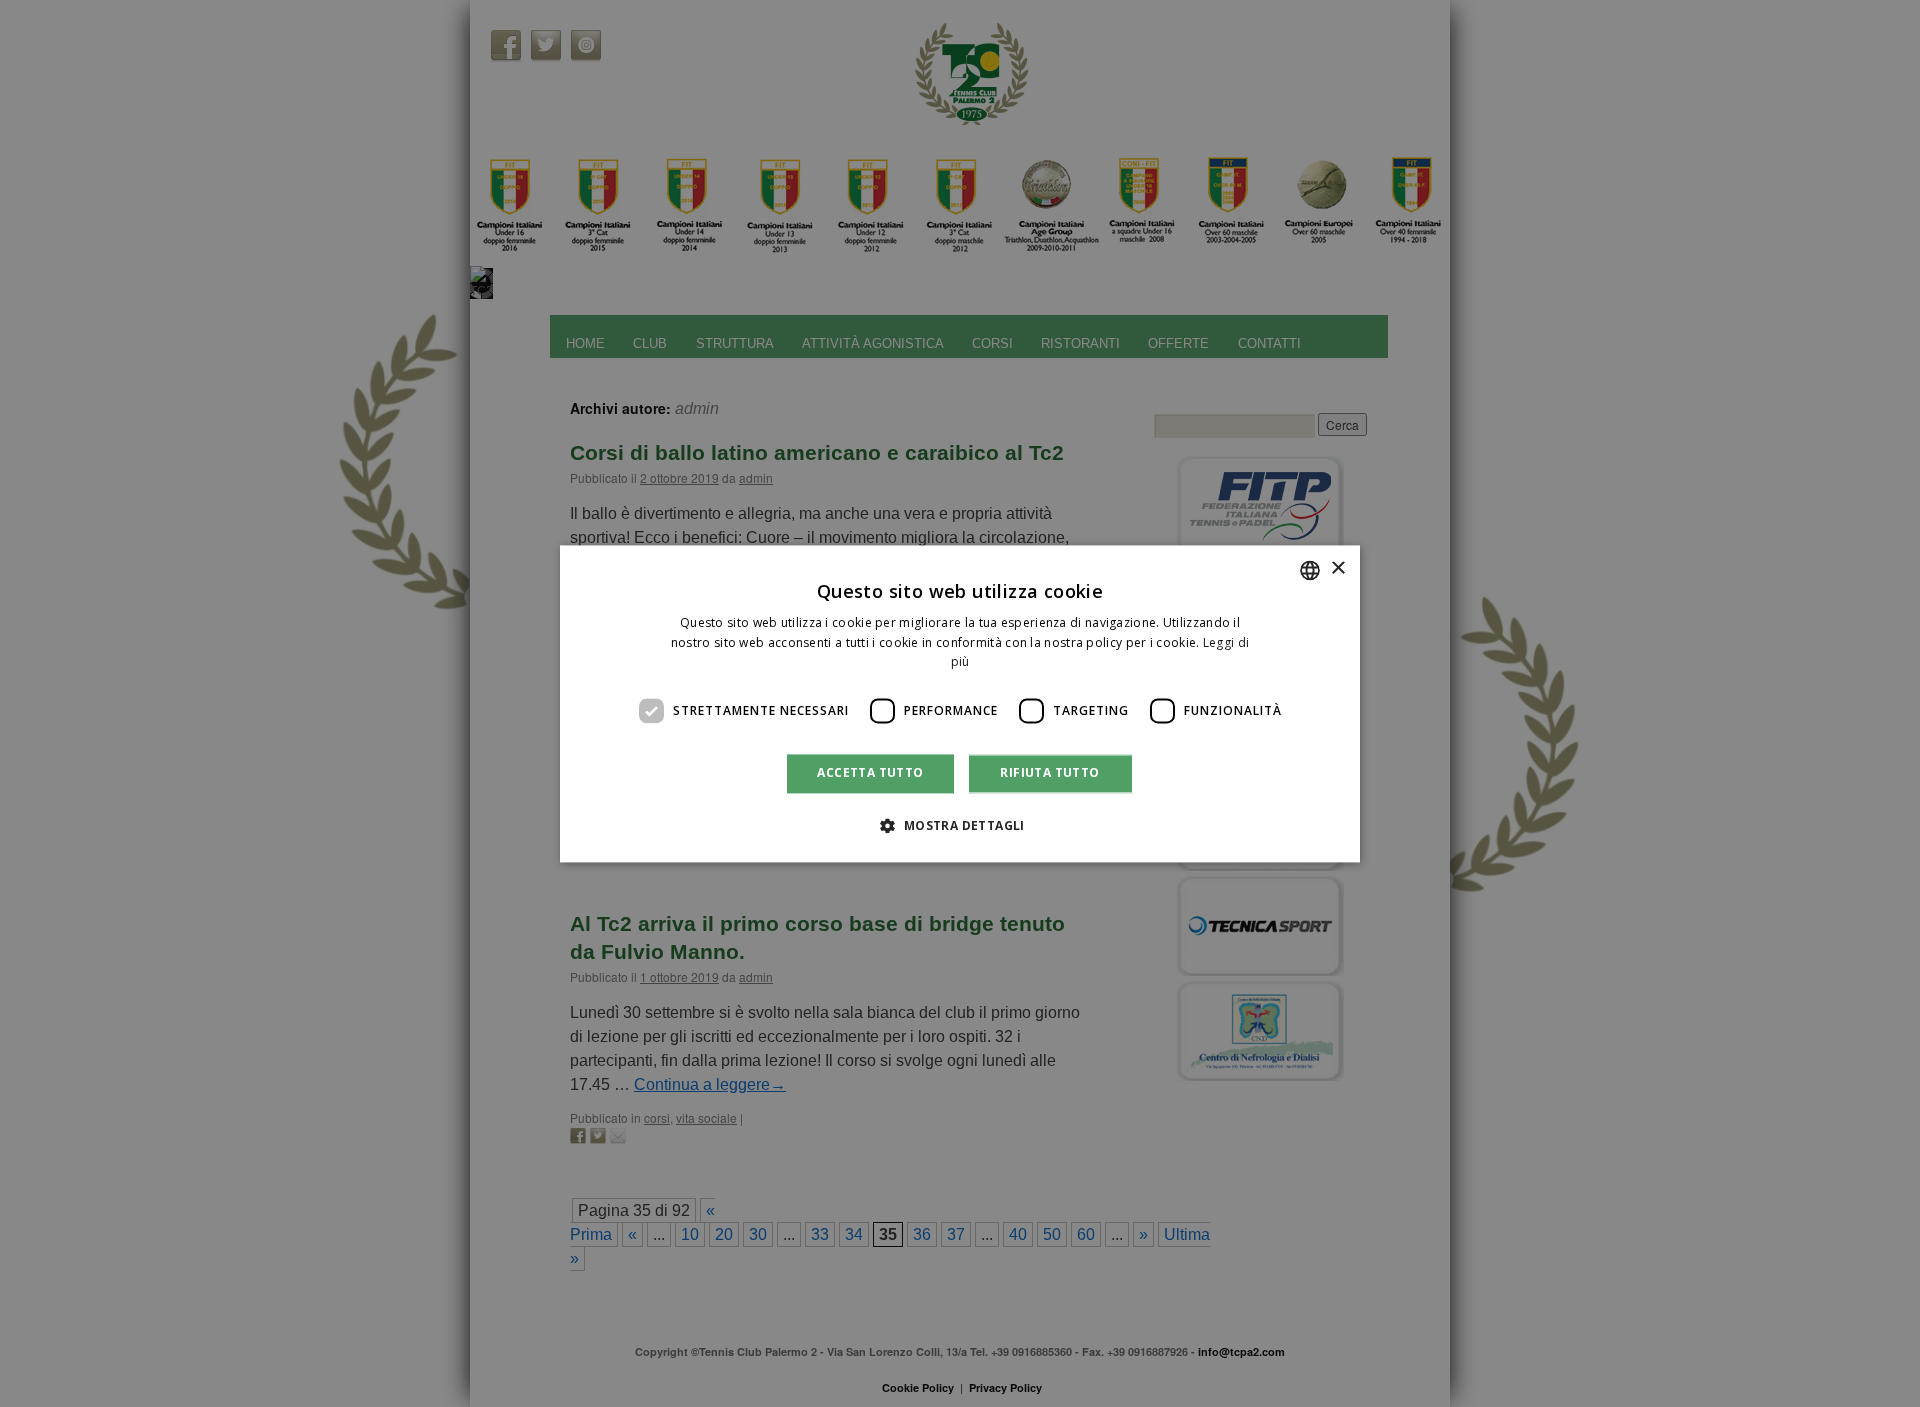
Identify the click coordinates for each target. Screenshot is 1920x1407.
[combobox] (1310, 570)
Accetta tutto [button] (870, 773)
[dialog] (960, 703)
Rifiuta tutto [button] (1049, 773)
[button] (959, 825)
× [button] (1337, 568)
